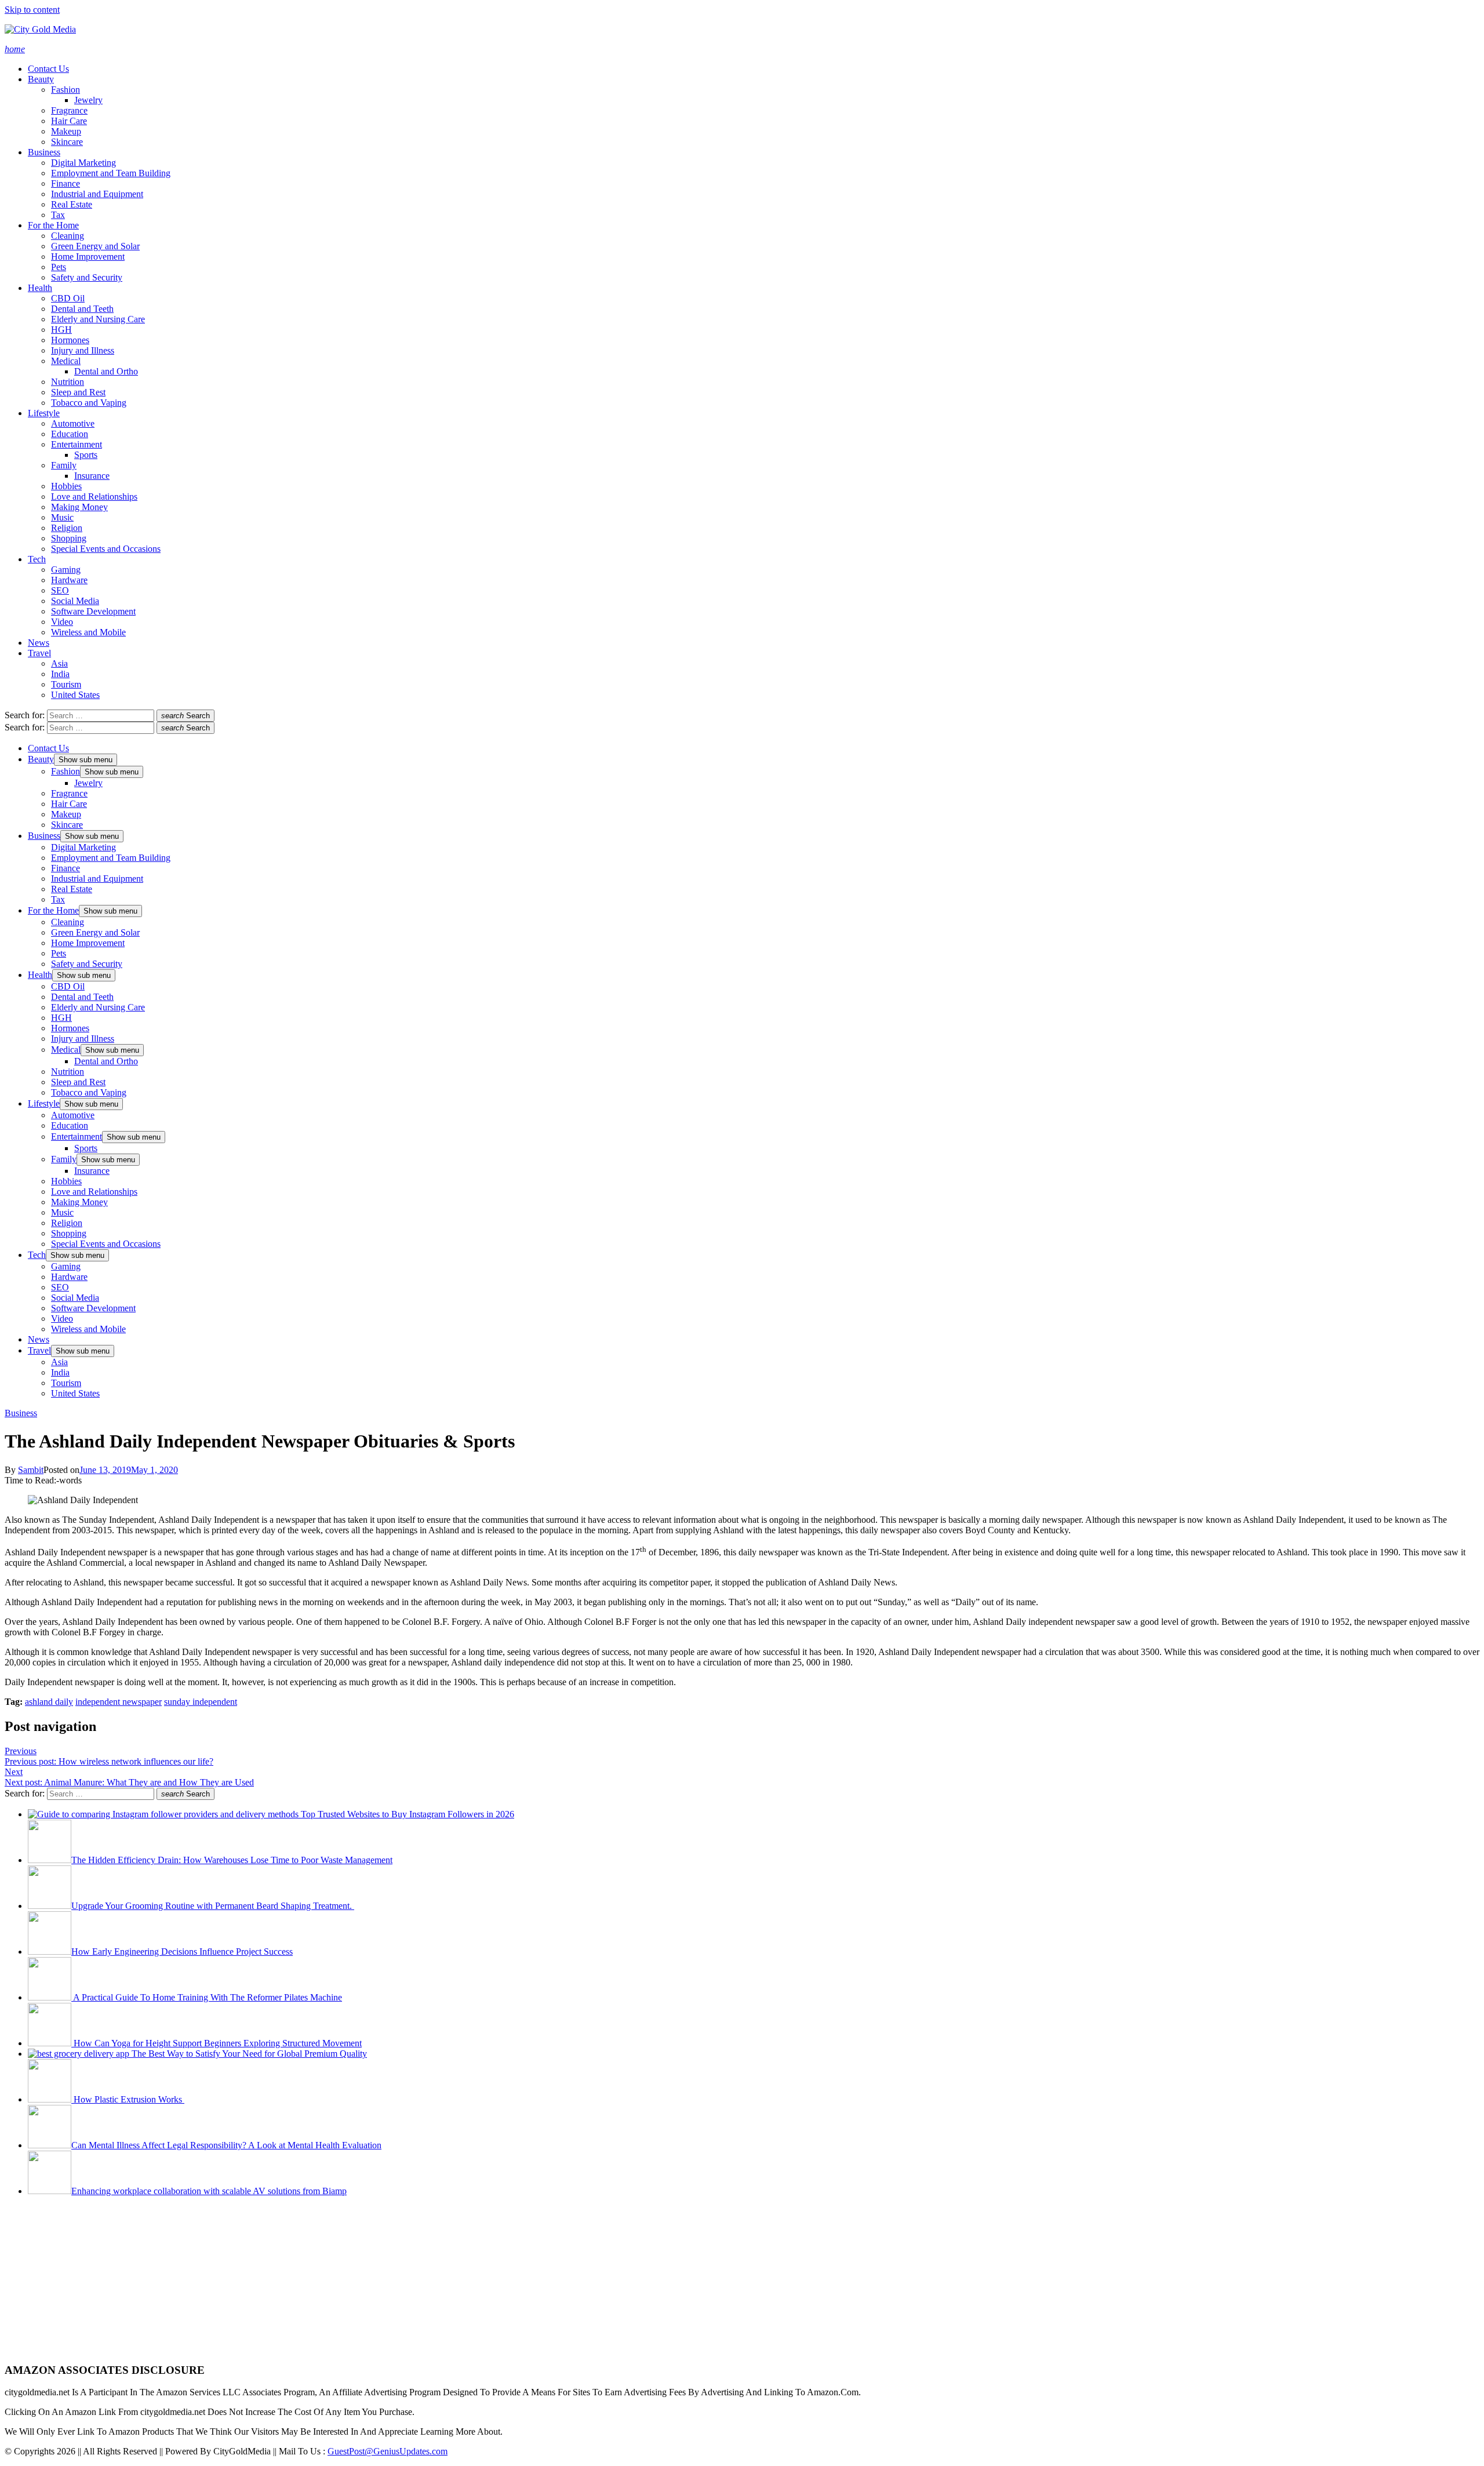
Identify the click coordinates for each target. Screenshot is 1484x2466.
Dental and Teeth (82, 309)
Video (62, 622)
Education (70, 434)
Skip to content (32, 10)
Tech (37, 559)
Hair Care (69, 121)
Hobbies (66, 486)
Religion (67, 528)
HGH (61, 330)
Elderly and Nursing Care (98, 319)
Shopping (69, 538)
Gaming (66, 570)
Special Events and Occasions (106, 549)
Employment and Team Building (111, 173)
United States (75, 695)
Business (44, 152)
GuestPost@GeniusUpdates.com (388, 2451)
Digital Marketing (83, 163)
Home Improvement (88, 257)
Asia (59, 663)
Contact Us (48, 69)
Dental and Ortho (106, 371)
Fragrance (69, 110)
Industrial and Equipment (97, 194)
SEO (60, 590)
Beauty (41, 79)
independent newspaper (119, 1702)
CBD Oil (68, 298)
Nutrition (68, 382)
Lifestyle (44, 413)
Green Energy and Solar (95, 246)
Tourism (66, 684)
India (60, 674)
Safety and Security (87, 277)
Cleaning (68, 236)
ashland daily (49, 1702)
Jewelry (88, 100)
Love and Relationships (94, 497)
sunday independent (201, 1702)
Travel (39, 653)
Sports (86, 455)
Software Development (93, 611)
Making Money (79, 507)
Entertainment (77, 444)
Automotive (73, 423)
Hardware (69, 580)
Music (62, 517)
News (39, 643)
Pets (59, 267)
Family (64, 465)
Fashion (66, 90)
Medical (66, 361)
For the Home (53, 225)
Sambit (31, 1470)
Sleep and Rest (78, 392)
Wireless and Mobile (88, 632)
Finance (66, 183)
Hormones (70, 340)
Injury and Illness (83, 350)
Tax (58, 215)
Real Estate (72, 204)
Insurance (92, 476)
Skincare (67, 142)
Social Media (75, 601)
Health (40, 288)
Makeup (66, 131)
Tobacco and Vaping (89, 403)
